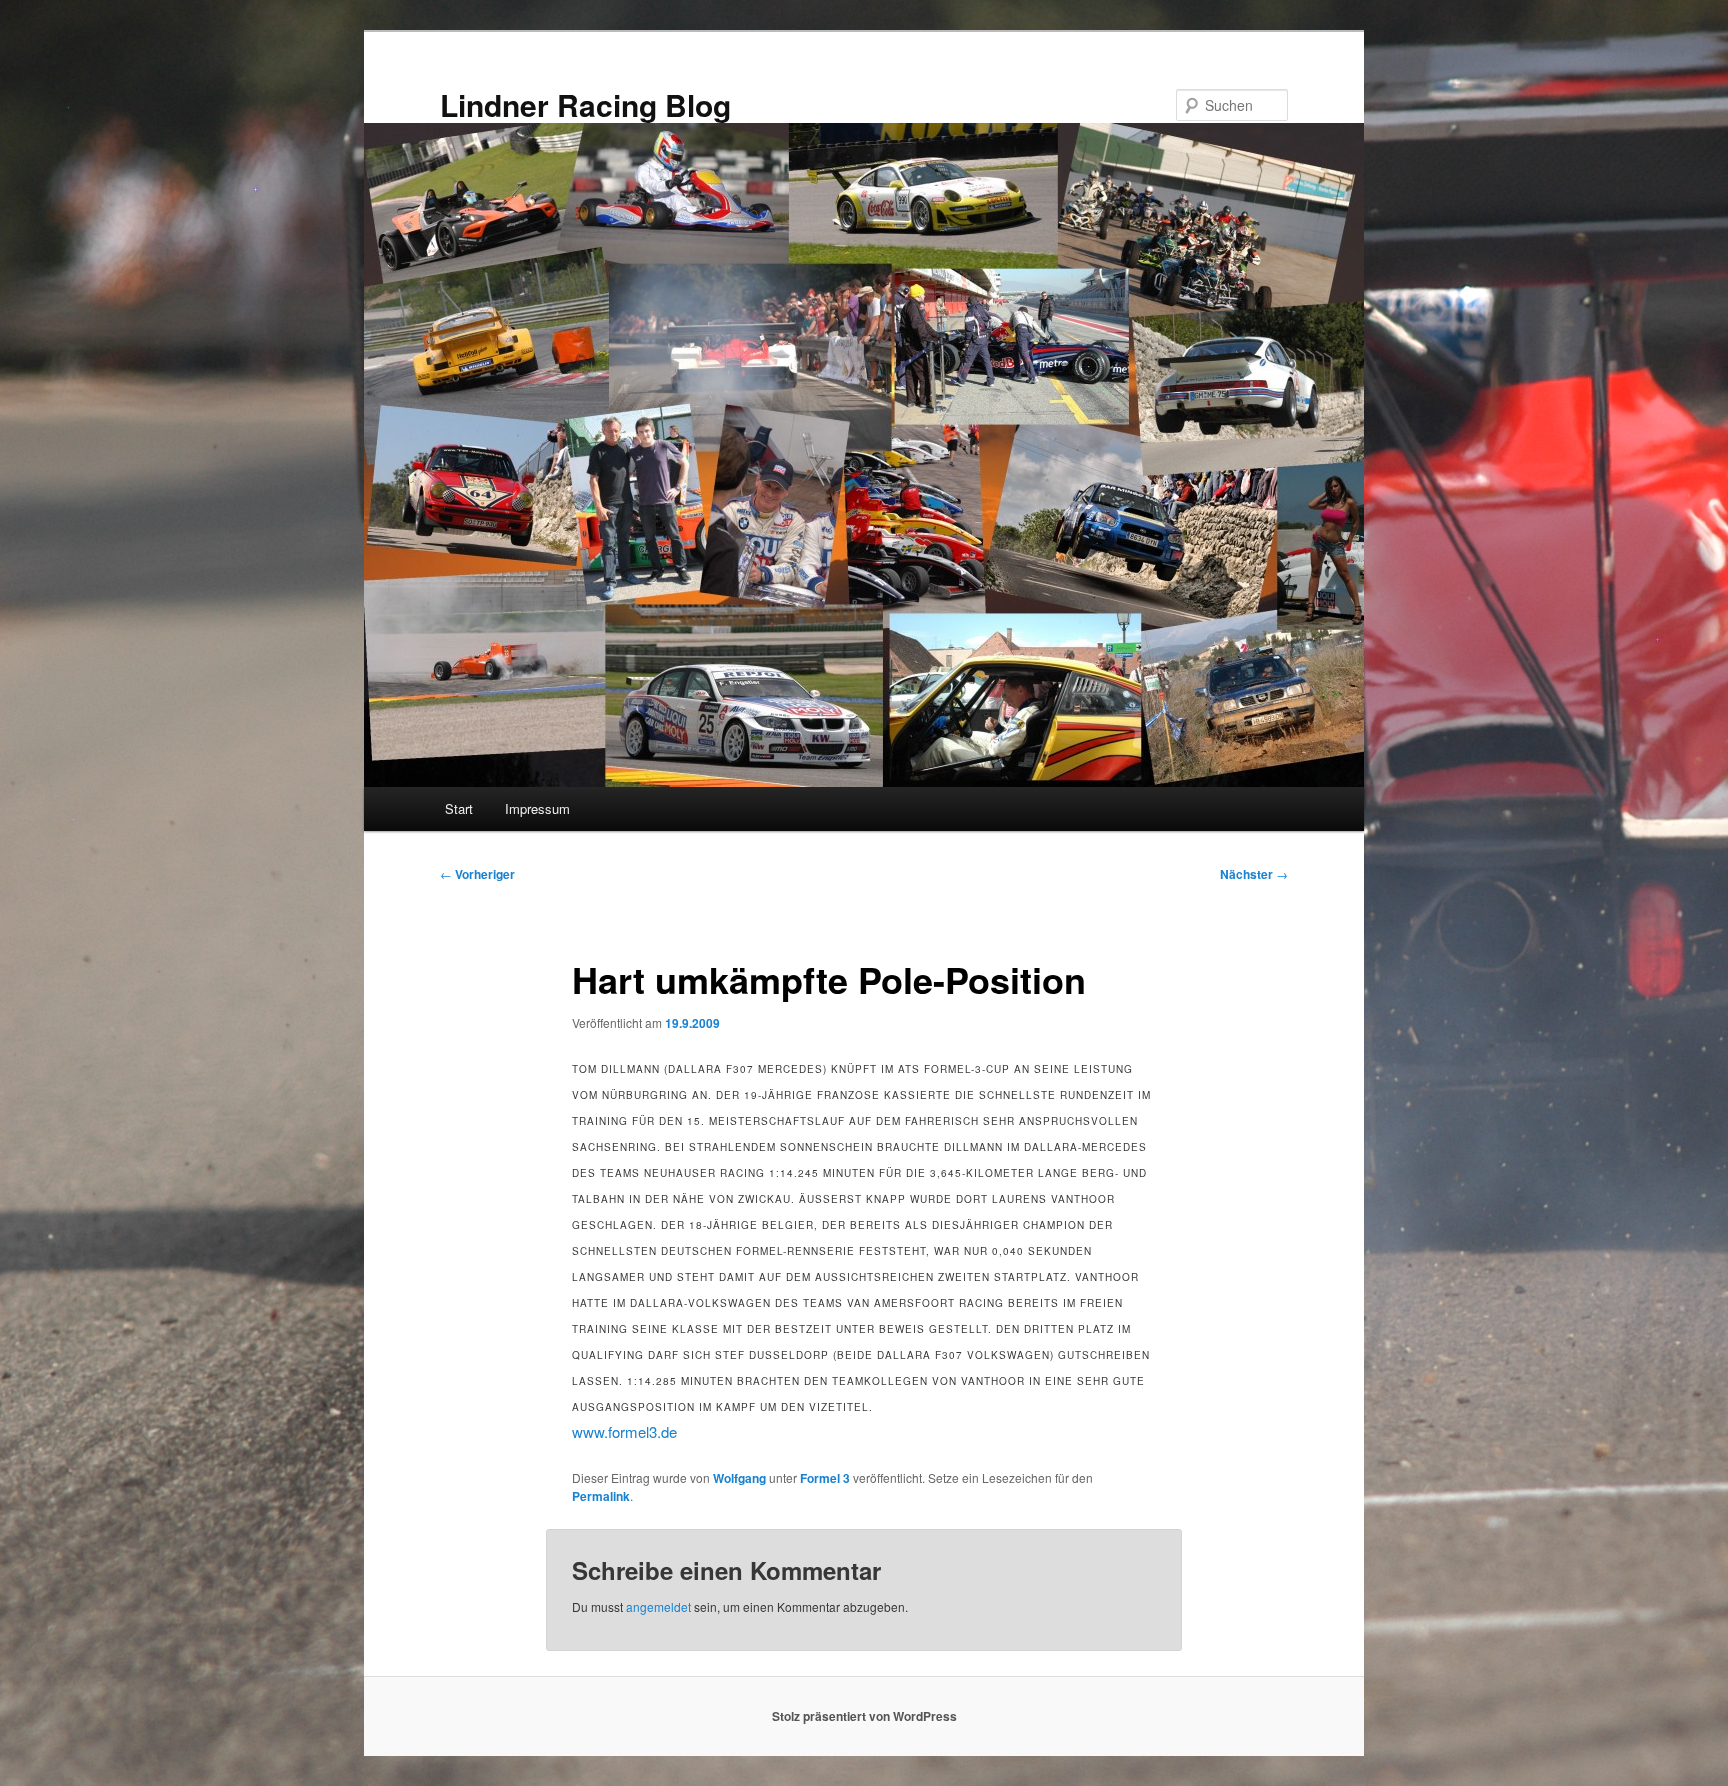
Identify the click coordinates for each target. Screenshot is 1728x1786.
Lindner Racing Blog (585, 104)
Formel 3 (825, 1478)
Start (459, 808)
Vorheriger (477, 874)
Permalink (601, 1496)
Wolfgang (739, 1478)
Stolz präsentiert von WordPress (864, 1716)
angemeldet (658, 1606)
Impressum (537, 808)
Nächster (1254, 874)
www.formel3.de (624, 1431)
